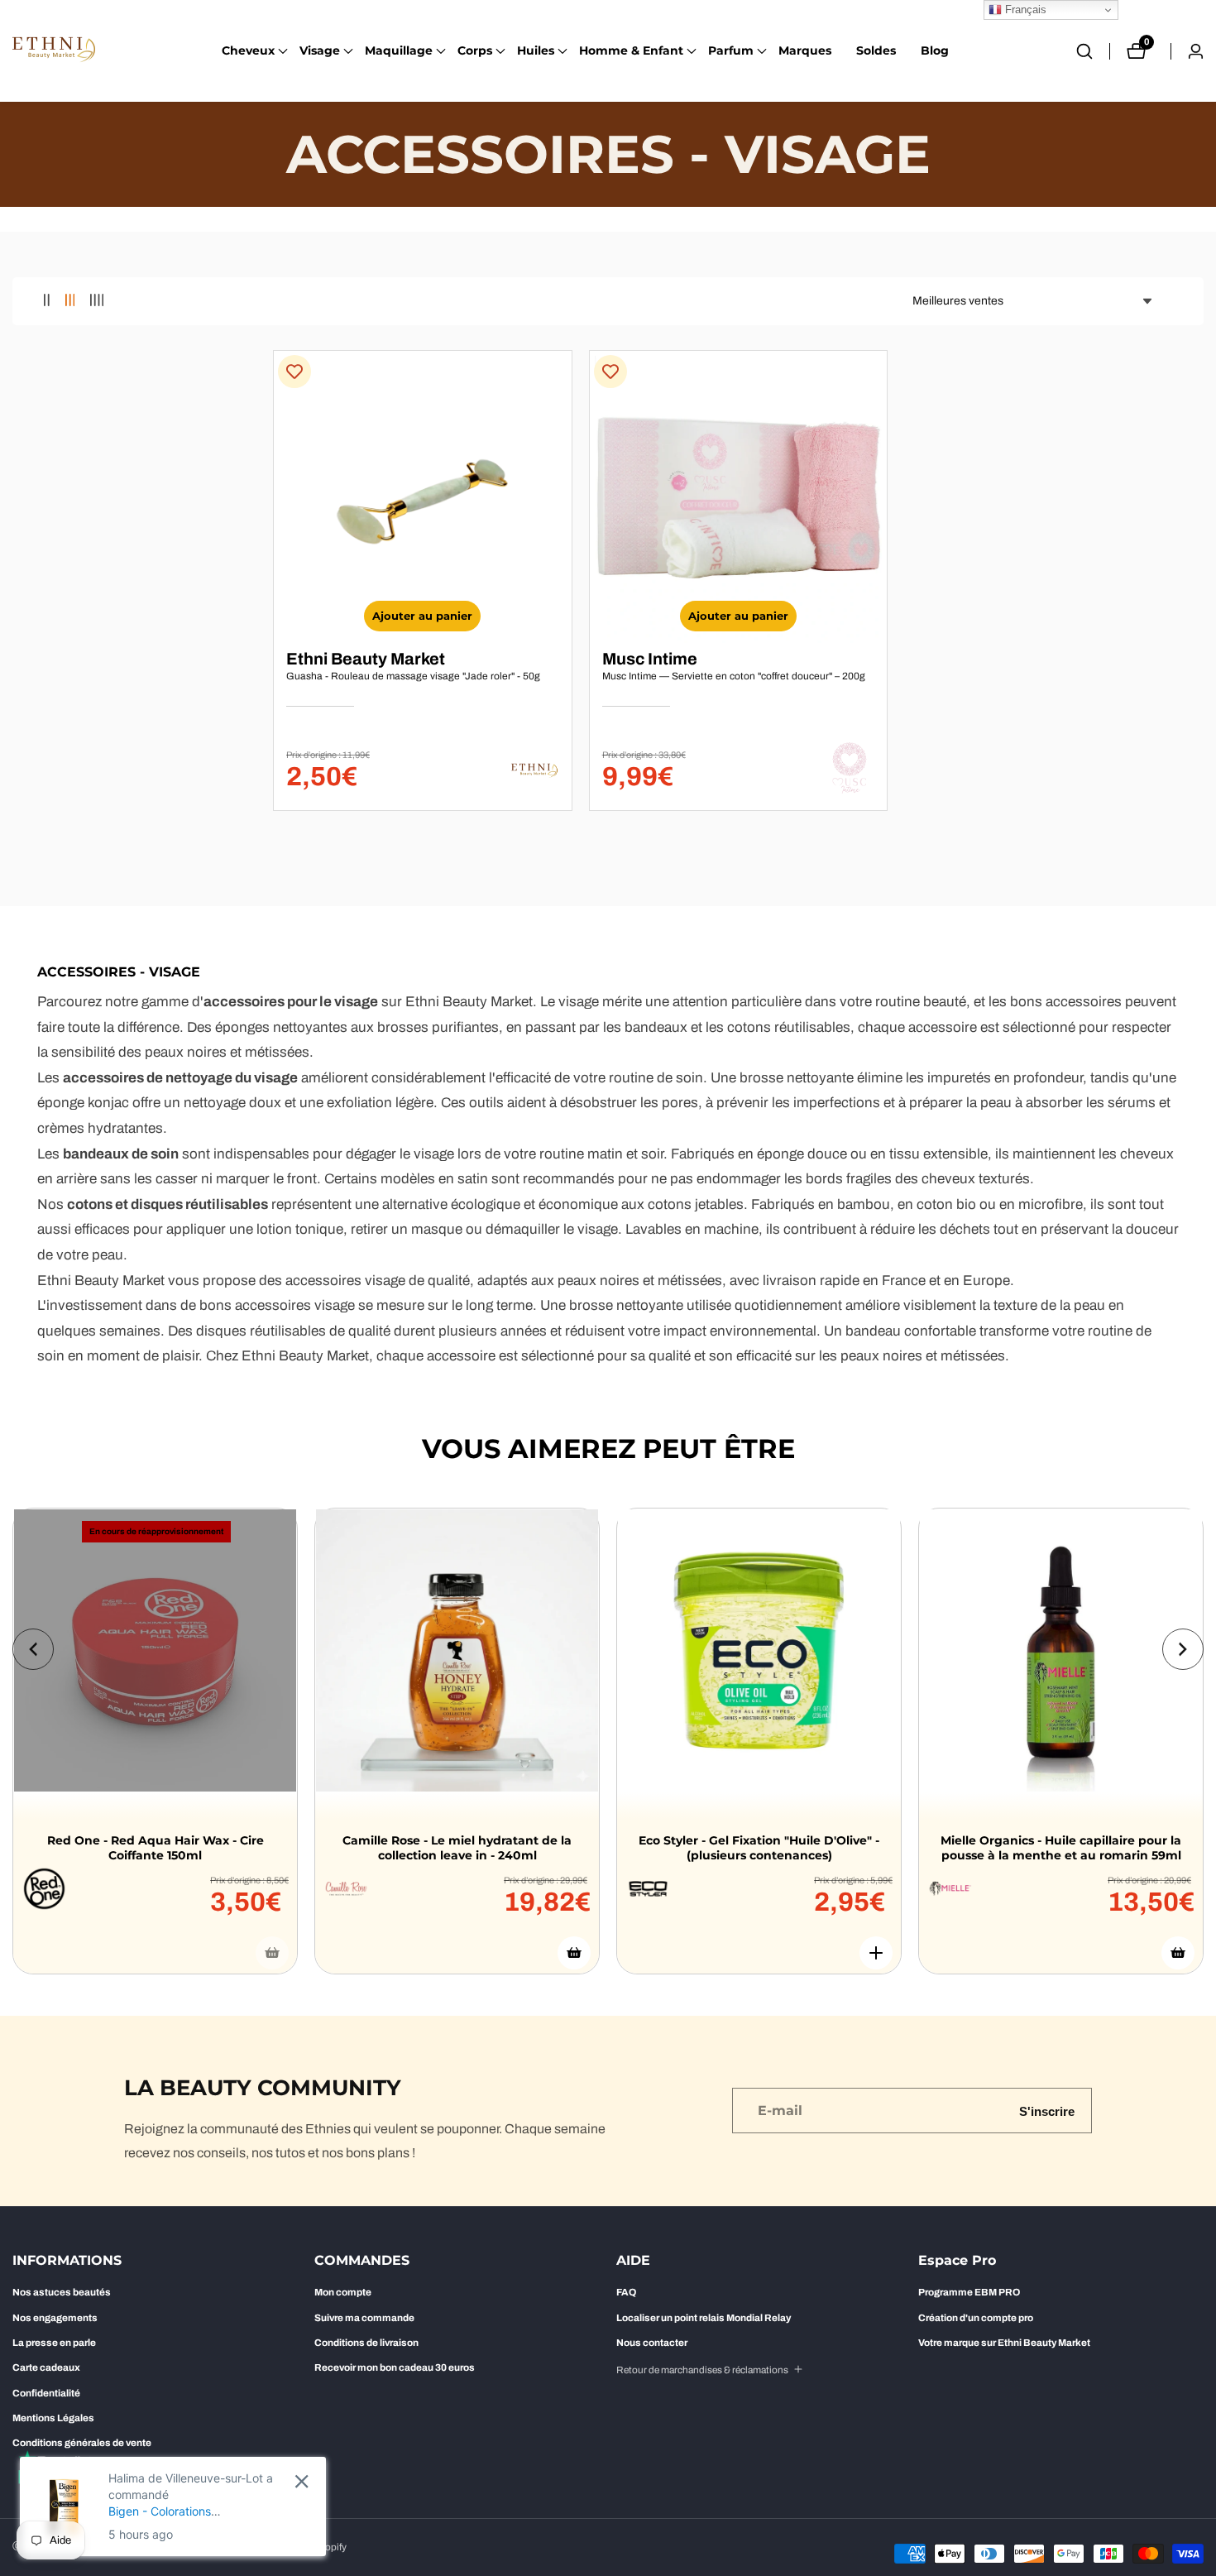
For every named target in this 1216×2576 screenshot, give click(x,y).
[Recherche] (1093, 51)
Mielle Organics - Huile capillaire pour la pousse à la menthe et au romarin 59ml (1061, 1848)
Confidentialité (46, 2393)
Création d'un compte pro (976, 2318)
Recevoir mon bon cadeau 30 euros (395, 2367)
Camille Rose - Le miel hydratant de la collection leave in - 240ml (457, 1848)
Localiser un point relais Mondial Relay (704, 2318)
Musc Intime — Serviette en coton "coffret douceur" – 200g (734, 676)
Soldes (876, 50)
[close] (302, 2481)
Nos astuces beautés (62, 2292)
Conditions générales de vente (82, 2443)
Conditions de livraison (366, 2343)
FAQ (626, 2292)
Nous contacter (652, 2343)
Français (1024, 10)
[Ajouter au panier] (574, 1953)
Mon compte (343, 2292)
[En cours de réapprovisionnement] (272, 1953)
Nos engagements (55, 2318)
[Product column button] (47, 301)
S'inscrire (1047, 2111)
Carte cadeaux (46, 2367)
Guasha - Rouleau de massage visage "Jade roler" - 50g (413, 676)
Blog (935, 50)
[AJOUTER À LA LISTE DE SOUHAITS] (294, 372)
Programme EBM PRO (969, 2292)
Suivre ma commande (364, 2318)
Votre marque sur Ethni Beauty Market (1004, 2343)
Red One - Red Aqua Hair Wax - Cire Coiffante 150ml (156, 1848)
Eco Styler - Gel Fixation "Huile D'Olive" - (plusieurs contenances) (759, 1848)
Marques (805, 50)
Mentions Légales (53, 2418)
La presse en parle (54, 2343)
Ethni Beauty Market (366, 659)
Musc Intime (650, 659)
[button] (248, 51)
